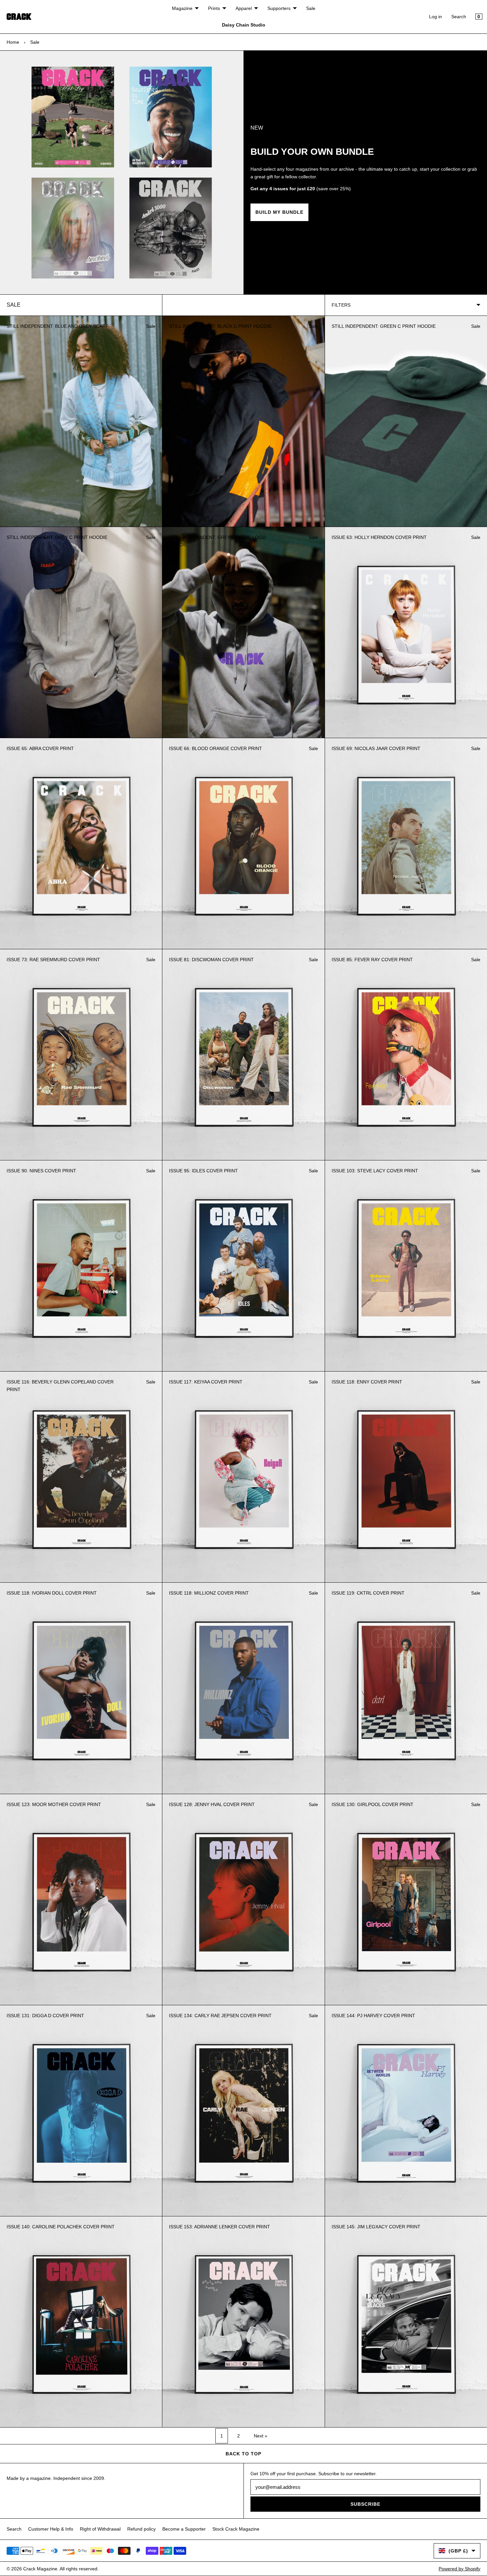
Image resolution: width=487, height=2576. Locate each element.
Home (13, 42)
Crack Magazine (40, 2569)
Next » (261, 2436)
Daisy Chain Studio (244, 25)
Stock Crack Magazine (236, 2529)
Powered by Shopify (460, 2569)
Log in (435, 17)
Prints (214, 8)
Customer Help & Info (51, 2529)
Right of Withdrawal (100, 2529)
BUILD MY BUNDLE (279, 212)
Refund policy (141, 2529)
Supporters (279, 8)
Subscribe (365, 2504)
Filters (341, 305)
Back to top (243, 2454)
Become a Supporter (184, 2529)
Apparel (244, 8)
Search (459, 17)
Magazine (182, 8)
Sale (311, 8)
